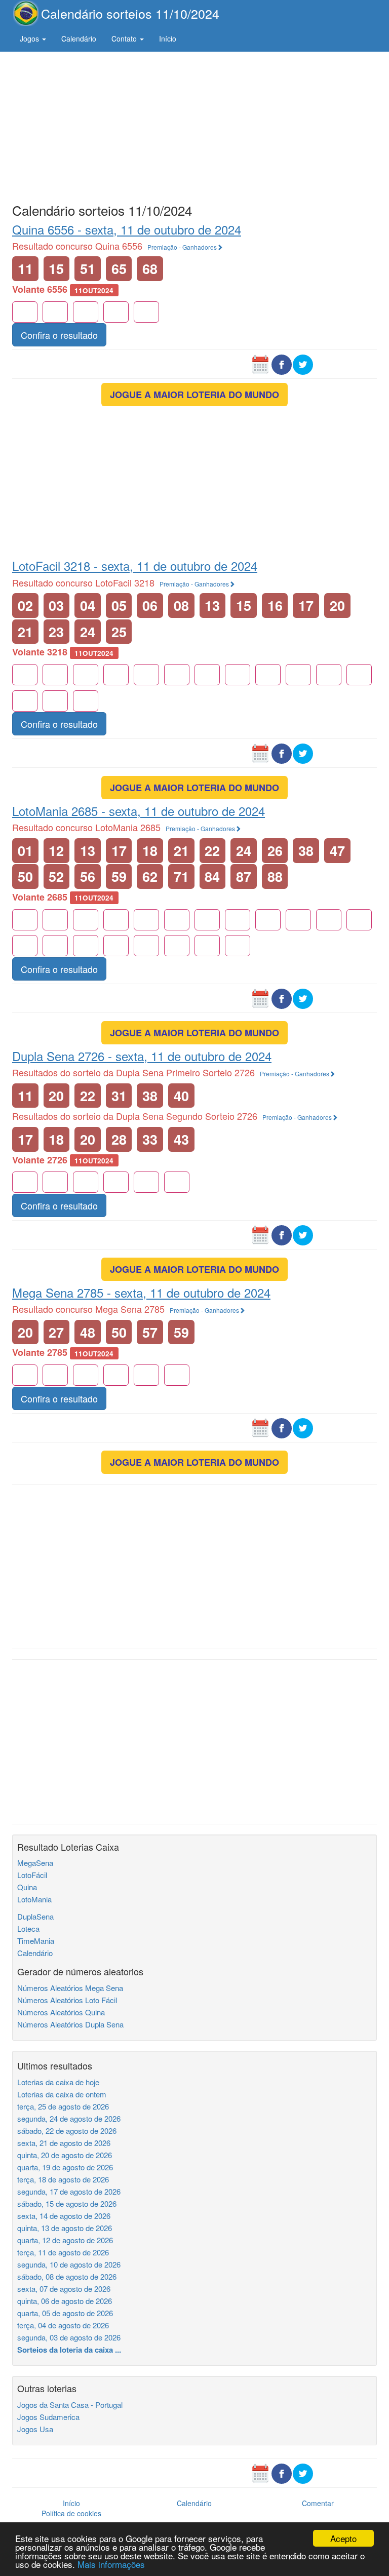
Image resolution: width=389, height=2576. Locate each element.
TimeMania (36, 1941)
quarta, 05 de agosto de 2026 (65, 2313)
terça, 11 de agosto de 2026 (63, 2252)
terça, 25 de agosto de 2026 (63, 2106)
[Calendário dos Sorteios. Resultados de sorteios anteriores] (260, 364)
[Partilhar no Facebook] (282, 364)
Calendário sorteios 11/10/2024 (130, 13)
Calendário (79, 38)
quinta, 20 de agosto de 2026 (65, 2155)
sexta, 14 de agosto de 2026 (64, 2216)
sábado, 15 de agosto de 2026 (67, 2203)
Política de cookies (71, 2513)
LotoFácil (32, 1875)
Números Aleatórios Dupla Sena (70, 2024)
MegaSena (35, 1863)
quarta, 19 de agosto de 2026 (65, 2167)
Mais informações (111, 2564)
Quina (27, 1887)
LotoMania (34, 1899)
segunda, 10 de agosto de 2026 (69, 2264)
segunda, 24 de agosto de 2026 (69, 2118)
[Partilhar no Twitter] (303, 364)
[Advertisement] (194, 125)
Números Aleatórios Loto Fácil (67, 2000)
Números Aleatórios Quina (61, 2012)
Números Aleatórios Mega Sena (70, 1988)
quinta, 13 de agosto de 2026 (65, 2228)
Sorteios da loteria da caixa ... (69, 2350)
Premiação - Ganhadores (182, 247)
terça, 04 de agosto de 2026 (63, 2325)
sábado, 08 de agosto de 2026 (67, 2276)
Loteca (28, 1928)
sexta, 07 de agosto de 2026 (64, 2289)
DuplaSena (35, 1916)
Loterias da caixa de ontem (62, 2094)
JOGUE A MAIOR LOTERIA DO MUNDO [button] (194, 395)
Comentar (318, 2503)
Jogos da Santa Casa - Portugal (70, 2405)
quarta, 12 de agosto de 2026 (65, 2240)
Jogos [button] (30, 38)
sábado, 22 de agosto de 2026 (67, 2131)
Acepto (343, 2538)
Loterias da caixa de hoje (58, 2082)
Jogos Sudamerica (48, 2417)
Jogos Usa (35, 2429)
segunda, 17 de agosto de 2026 (69, 2191)
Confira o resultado (59, 335)
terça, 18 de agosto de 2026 (63, 2179)
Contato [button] (125, 38)
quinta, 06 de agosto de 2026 (65, 2301)
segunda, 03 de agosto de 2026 (69, 2337)
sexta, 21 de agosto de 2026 (64, 2143)
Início (168, 38)
